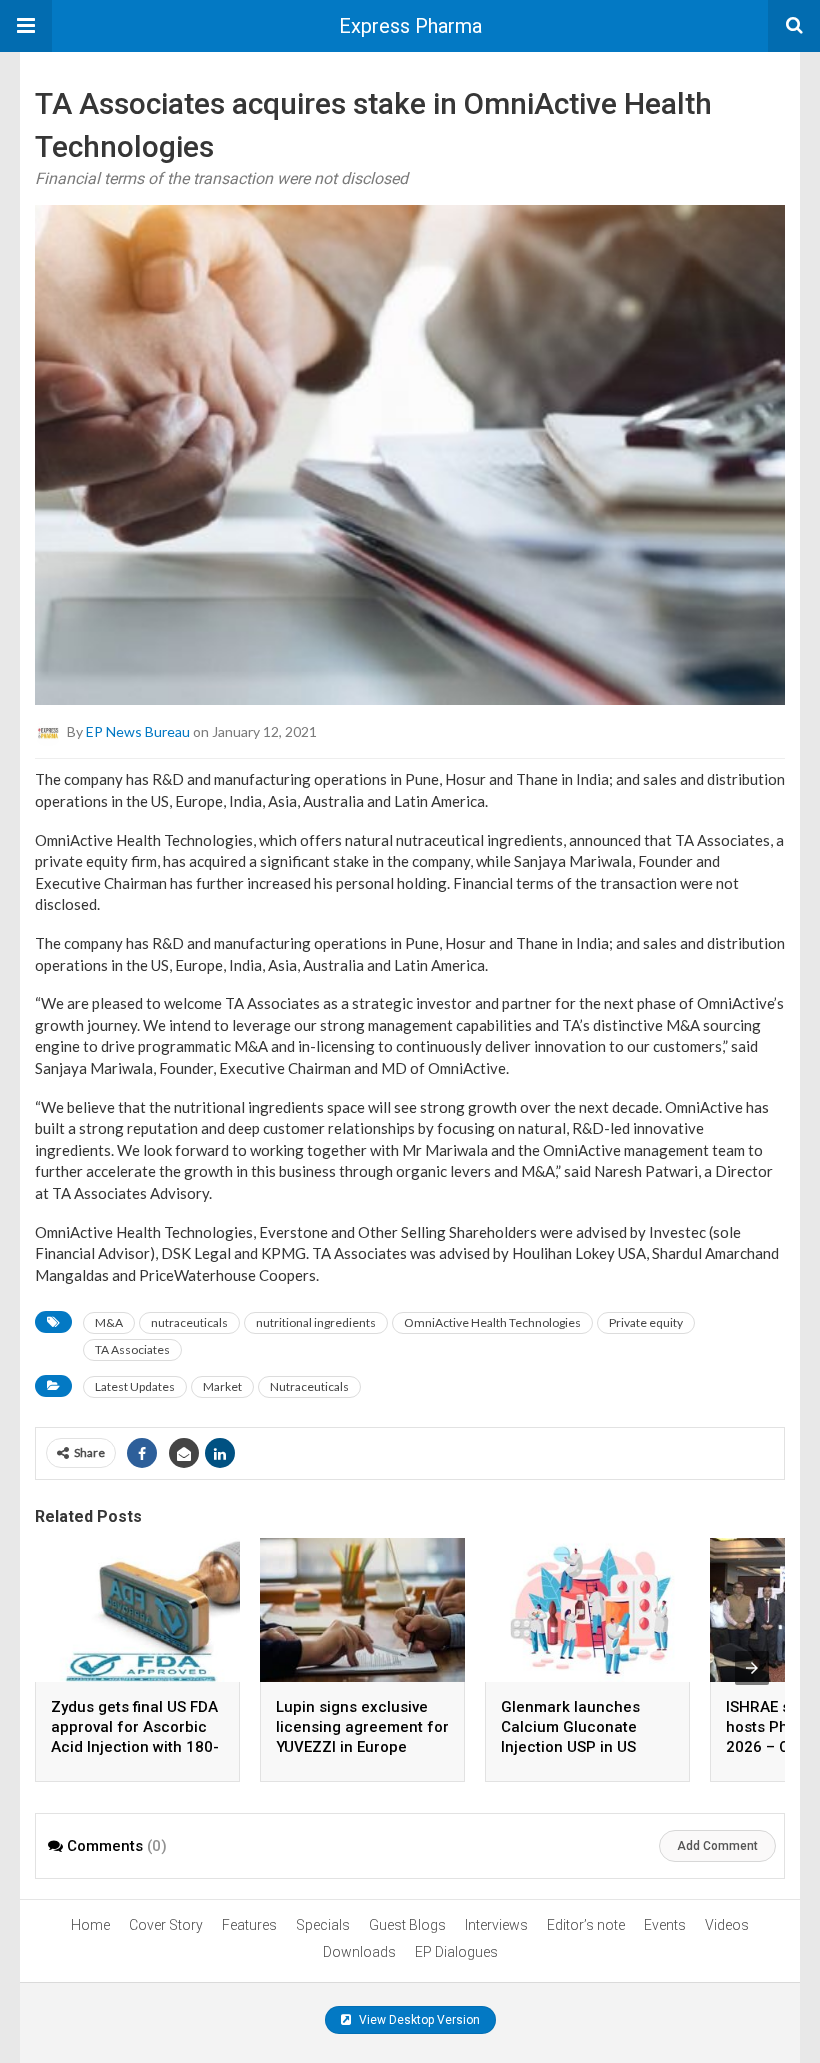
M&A (109, 1322)
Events (665, 1925)
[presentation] (752, 1668)
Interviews (496, 1925)
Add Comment (717, 1846)
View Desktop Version (418, 2020)
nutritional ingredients (316, 1322)
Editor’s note (586, 1925)
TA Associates (132, 1349)
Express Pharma (410, 26)
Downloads (359, 1952)
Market (222, 1386)
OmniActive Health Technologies (492, 1322)
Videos (727, 1925)
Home (90, 1925)
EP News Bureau (138, 731)
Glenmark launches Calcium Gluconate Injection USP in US (570, 1727)
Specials (323, 1925)
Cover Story (166, 1925)
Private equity (646, 1322)
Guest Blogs (407, 1925)
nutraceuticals (189, 1322)
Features (249, 1925)
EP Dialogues (456, 1952)
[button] (26, 26)
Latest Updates (135, 1386)
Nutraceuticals (309, 1386)
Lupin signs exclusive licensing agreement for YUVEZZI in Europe (362, 1727)
